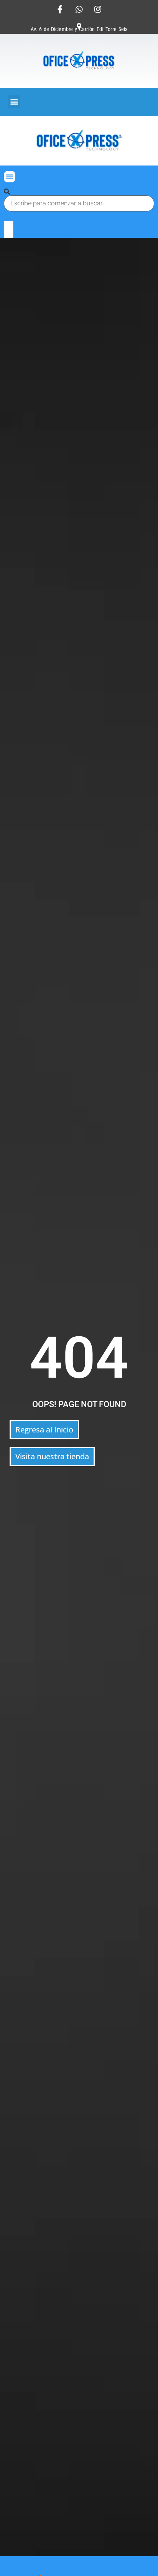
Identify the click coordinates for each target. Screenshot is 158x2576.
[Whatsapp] (79, 9)
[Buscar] (7, 192)
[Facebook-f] (60, 9)
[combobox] (79, 203)
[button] (14, 102)
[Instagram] (98, 9)
